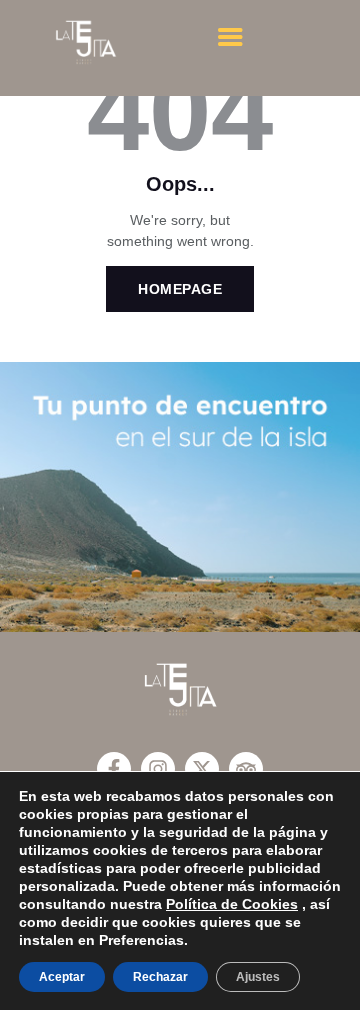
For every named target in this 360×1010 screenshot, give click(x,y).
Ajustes (258, 977)
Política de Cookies (232, 904)
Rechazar (160, 977)
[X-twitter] (202, 769)
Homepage (180, 289)
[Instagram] (158, 769)
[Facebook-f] (114, 769)
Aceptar (62, 977)
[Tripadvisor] (246, 769)
